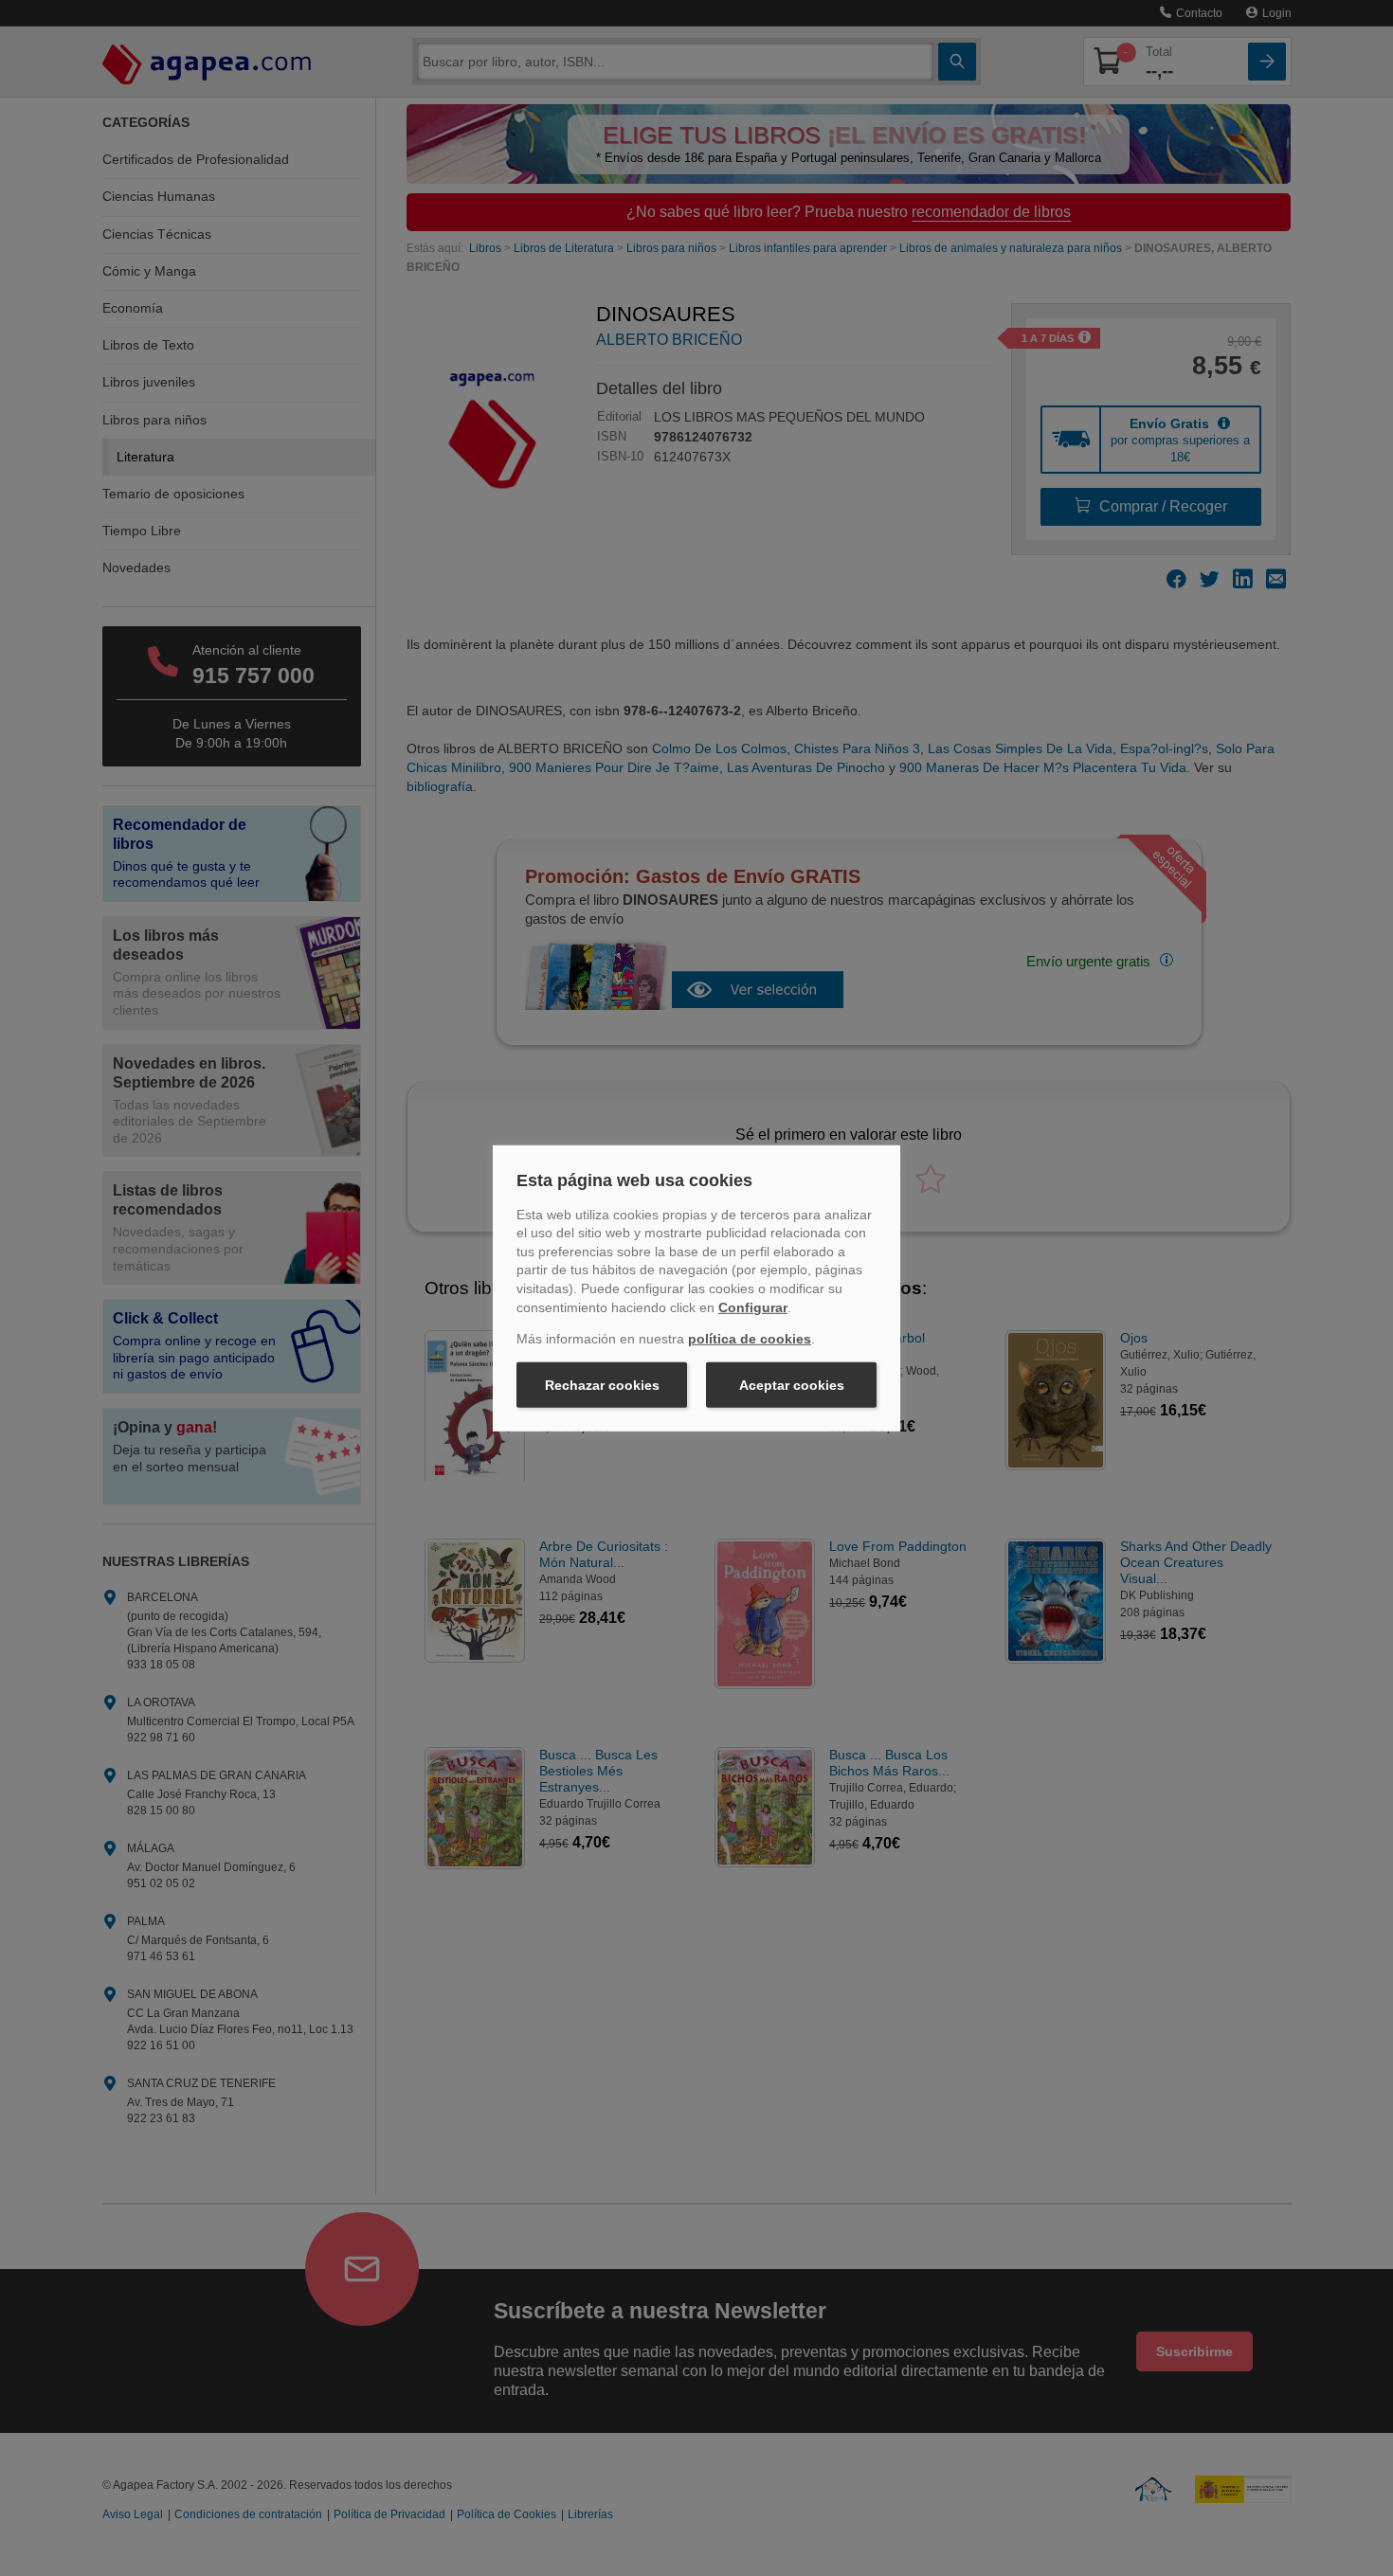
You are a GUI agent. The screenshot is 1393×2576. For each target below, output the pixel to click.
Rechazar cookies (602, 1385)
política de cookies (750, 1339)
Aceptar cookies (792, 1385)
